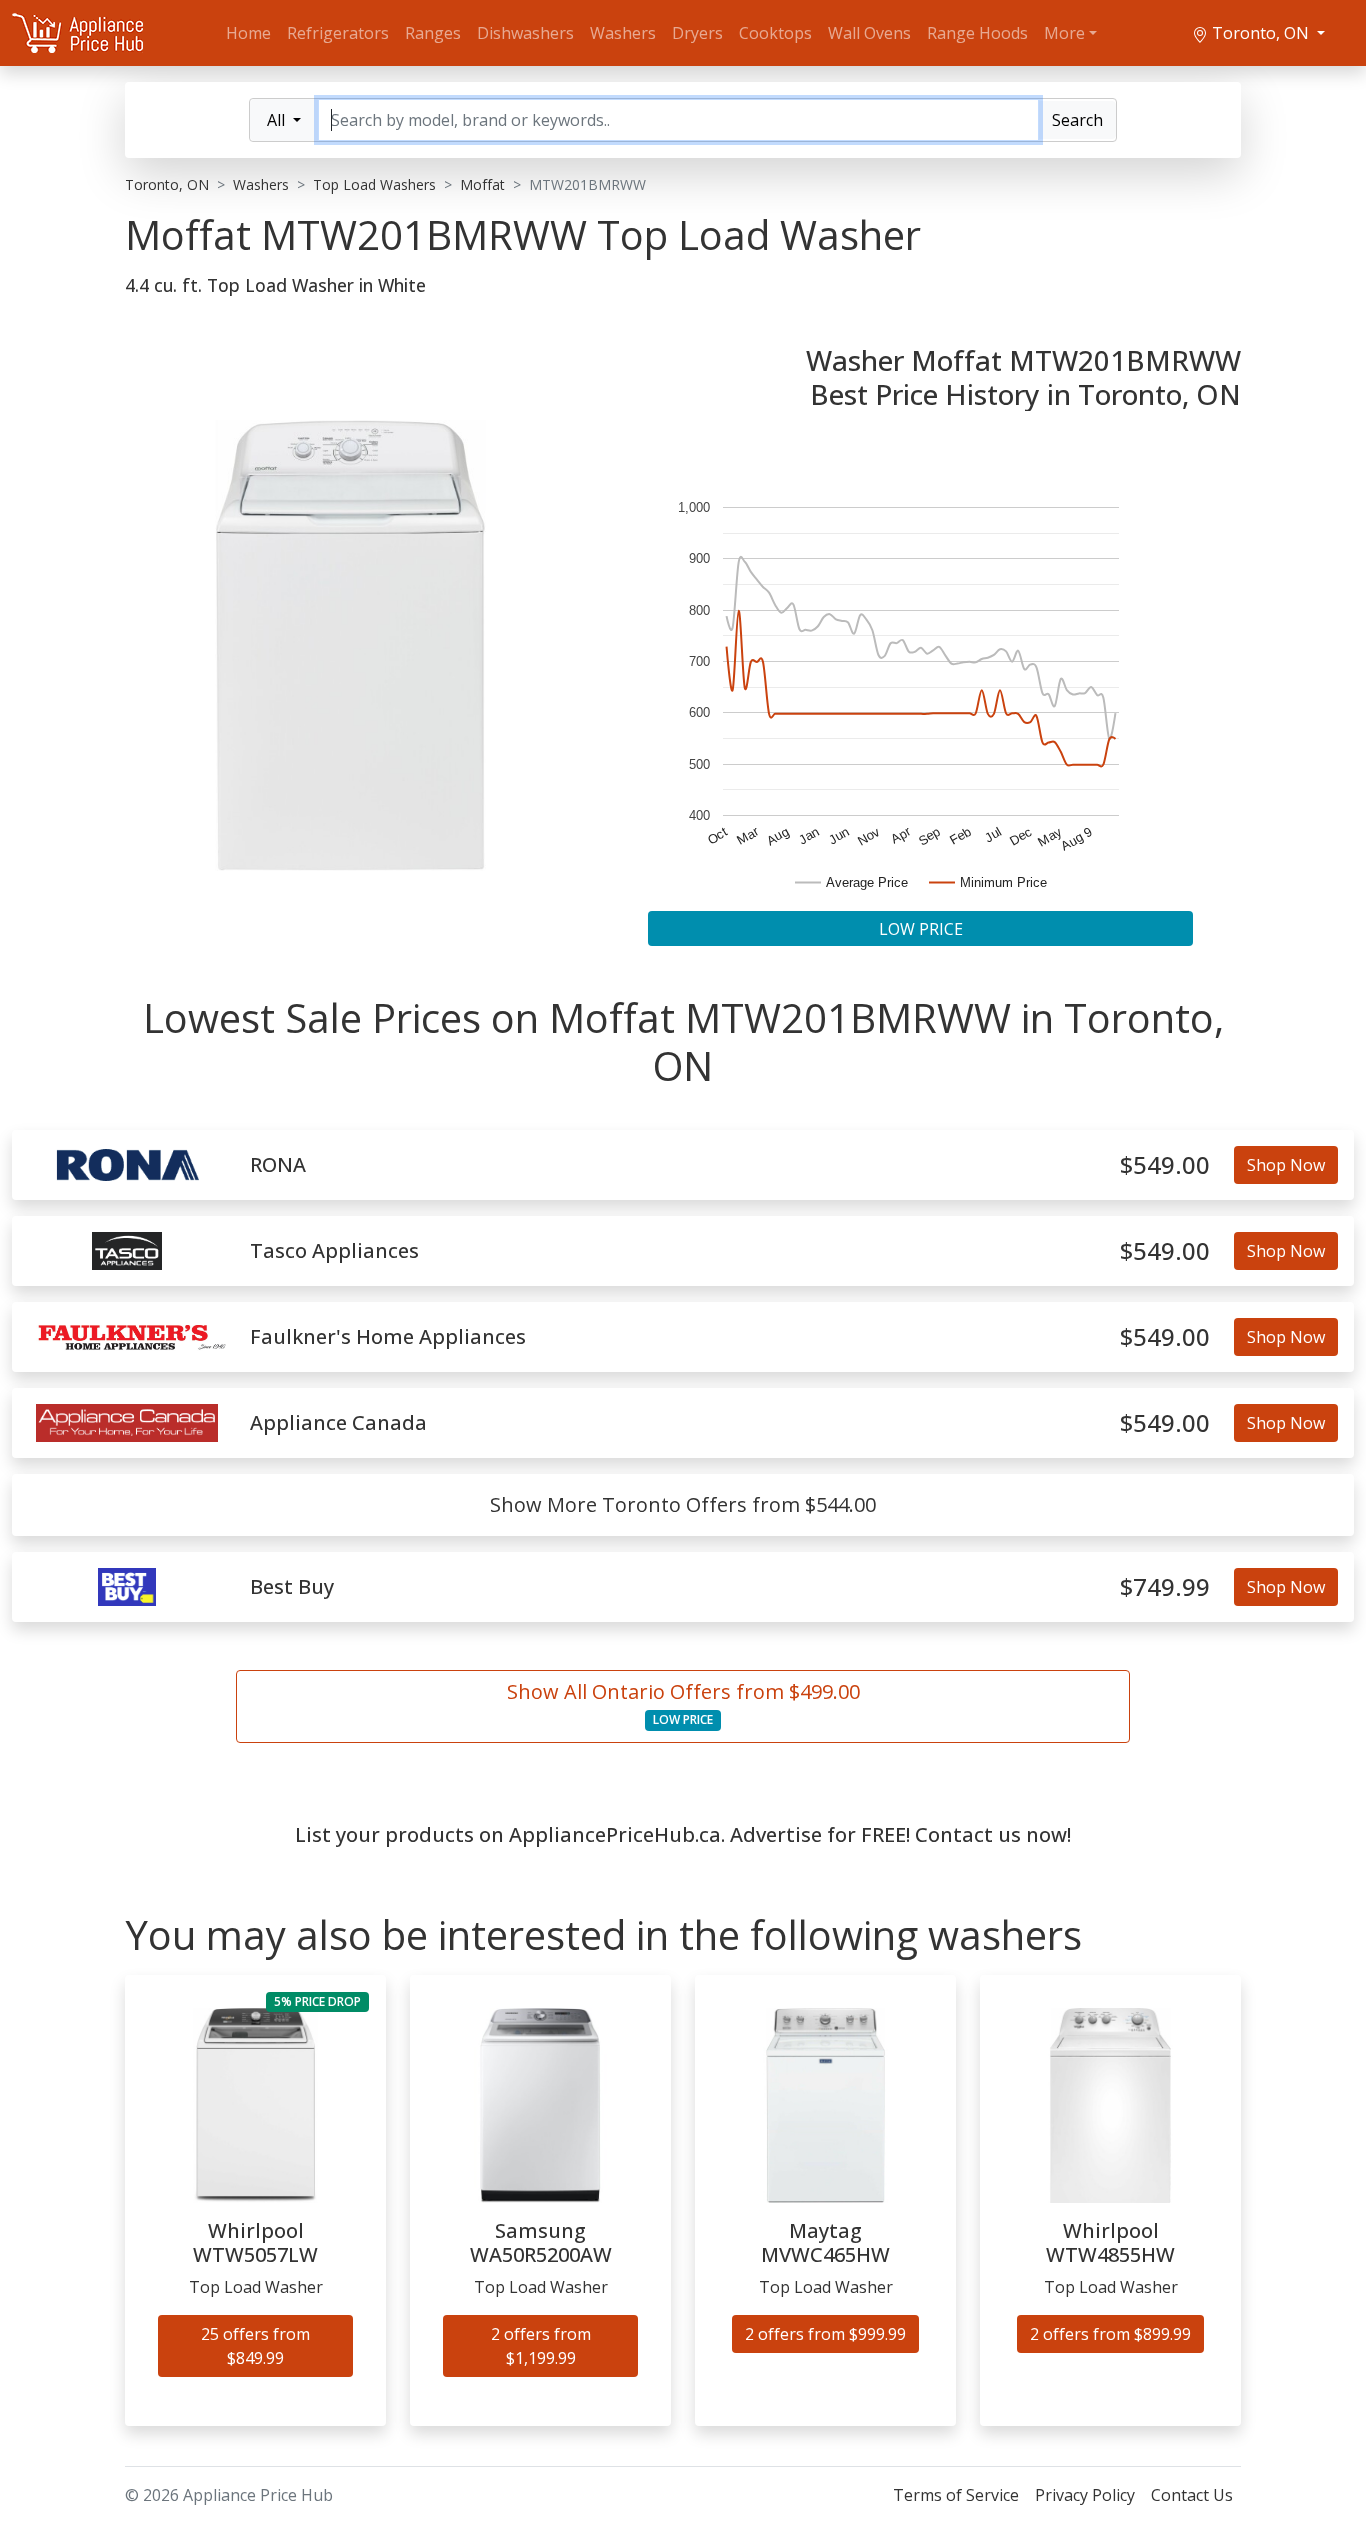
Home (248, 33)
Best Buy (292, 1587)
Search (1077, 120)
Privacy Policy (1085, 2495)
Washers (623, 33)
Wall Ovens (869, 33)
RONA (278, 1165)
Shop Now (1286, 1165)
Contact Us (1192, 2495)
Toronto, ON (1260, 33)
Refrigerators (338, 33)
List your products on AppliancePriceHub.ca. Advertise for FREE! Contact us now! (683, 1834)
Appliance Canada (338, 1423)
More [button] (1064, 33)
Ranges (433, 33)
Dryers (697, 33)
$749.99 (1165, 1587)
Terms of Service (956, 2495)
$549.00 (1165, 1165)
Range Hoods (977, 33)
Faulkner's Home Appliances (388, 1337)
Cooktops (775, 33)
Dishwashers (525, 33)
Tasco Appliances (334, 1251)
